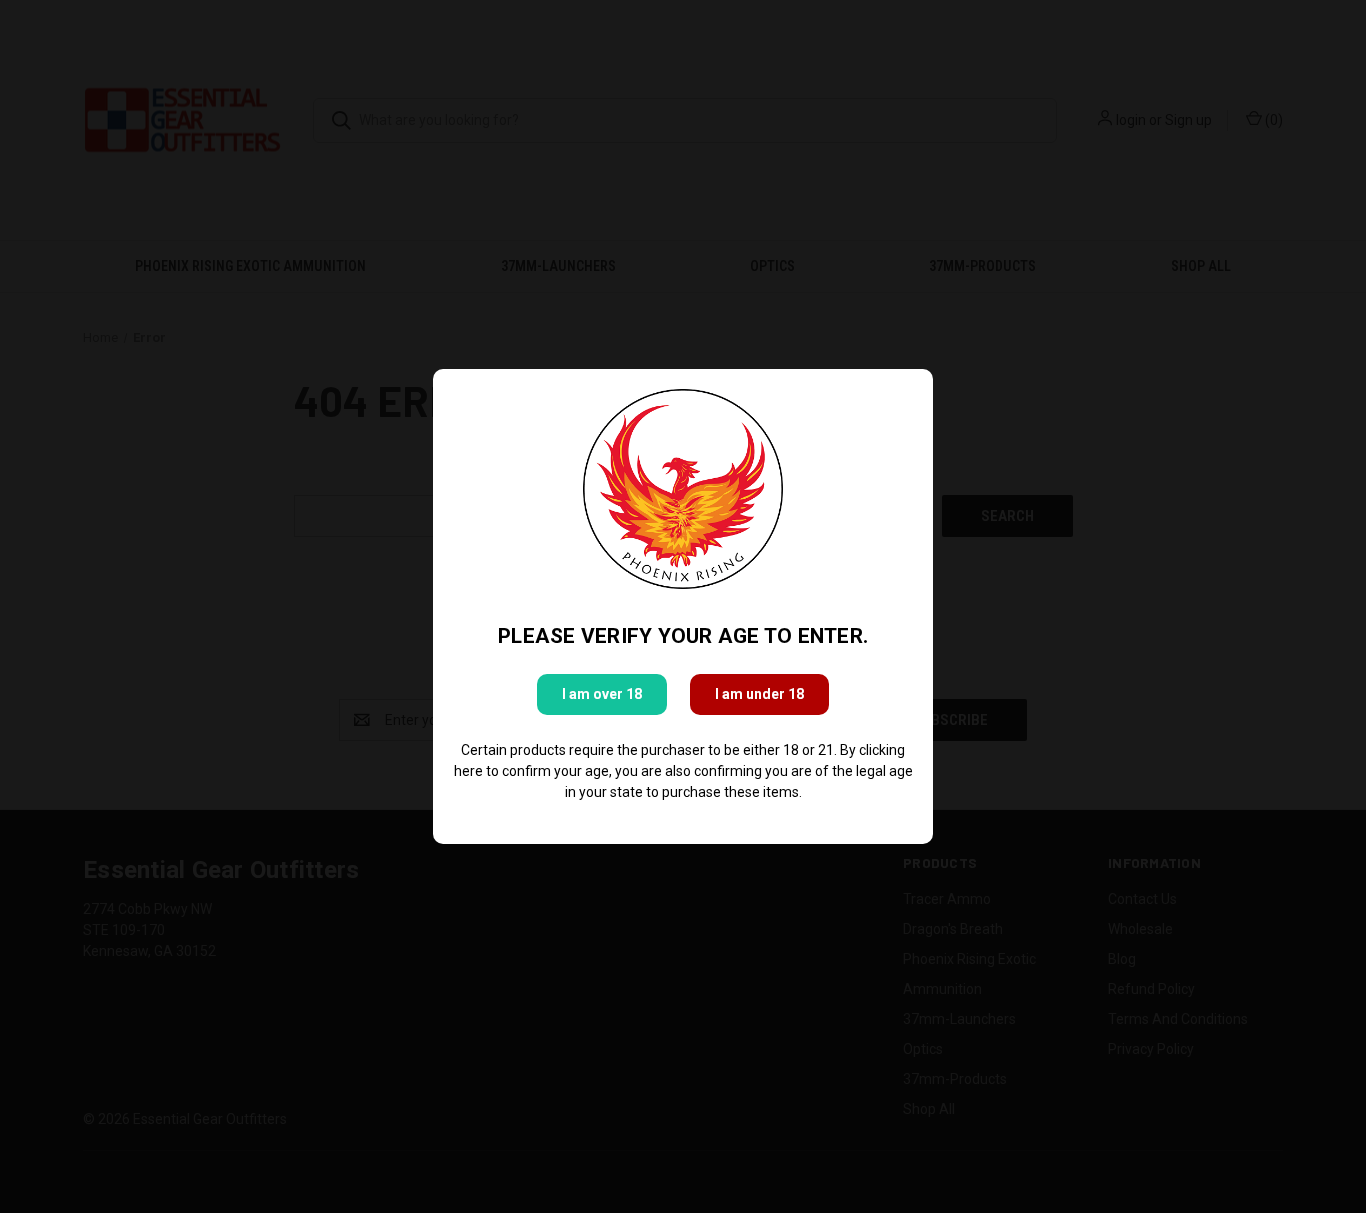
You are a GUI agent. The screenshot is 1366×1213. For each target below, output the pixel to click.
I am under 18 (759, 694)
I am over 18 (602, 694)
